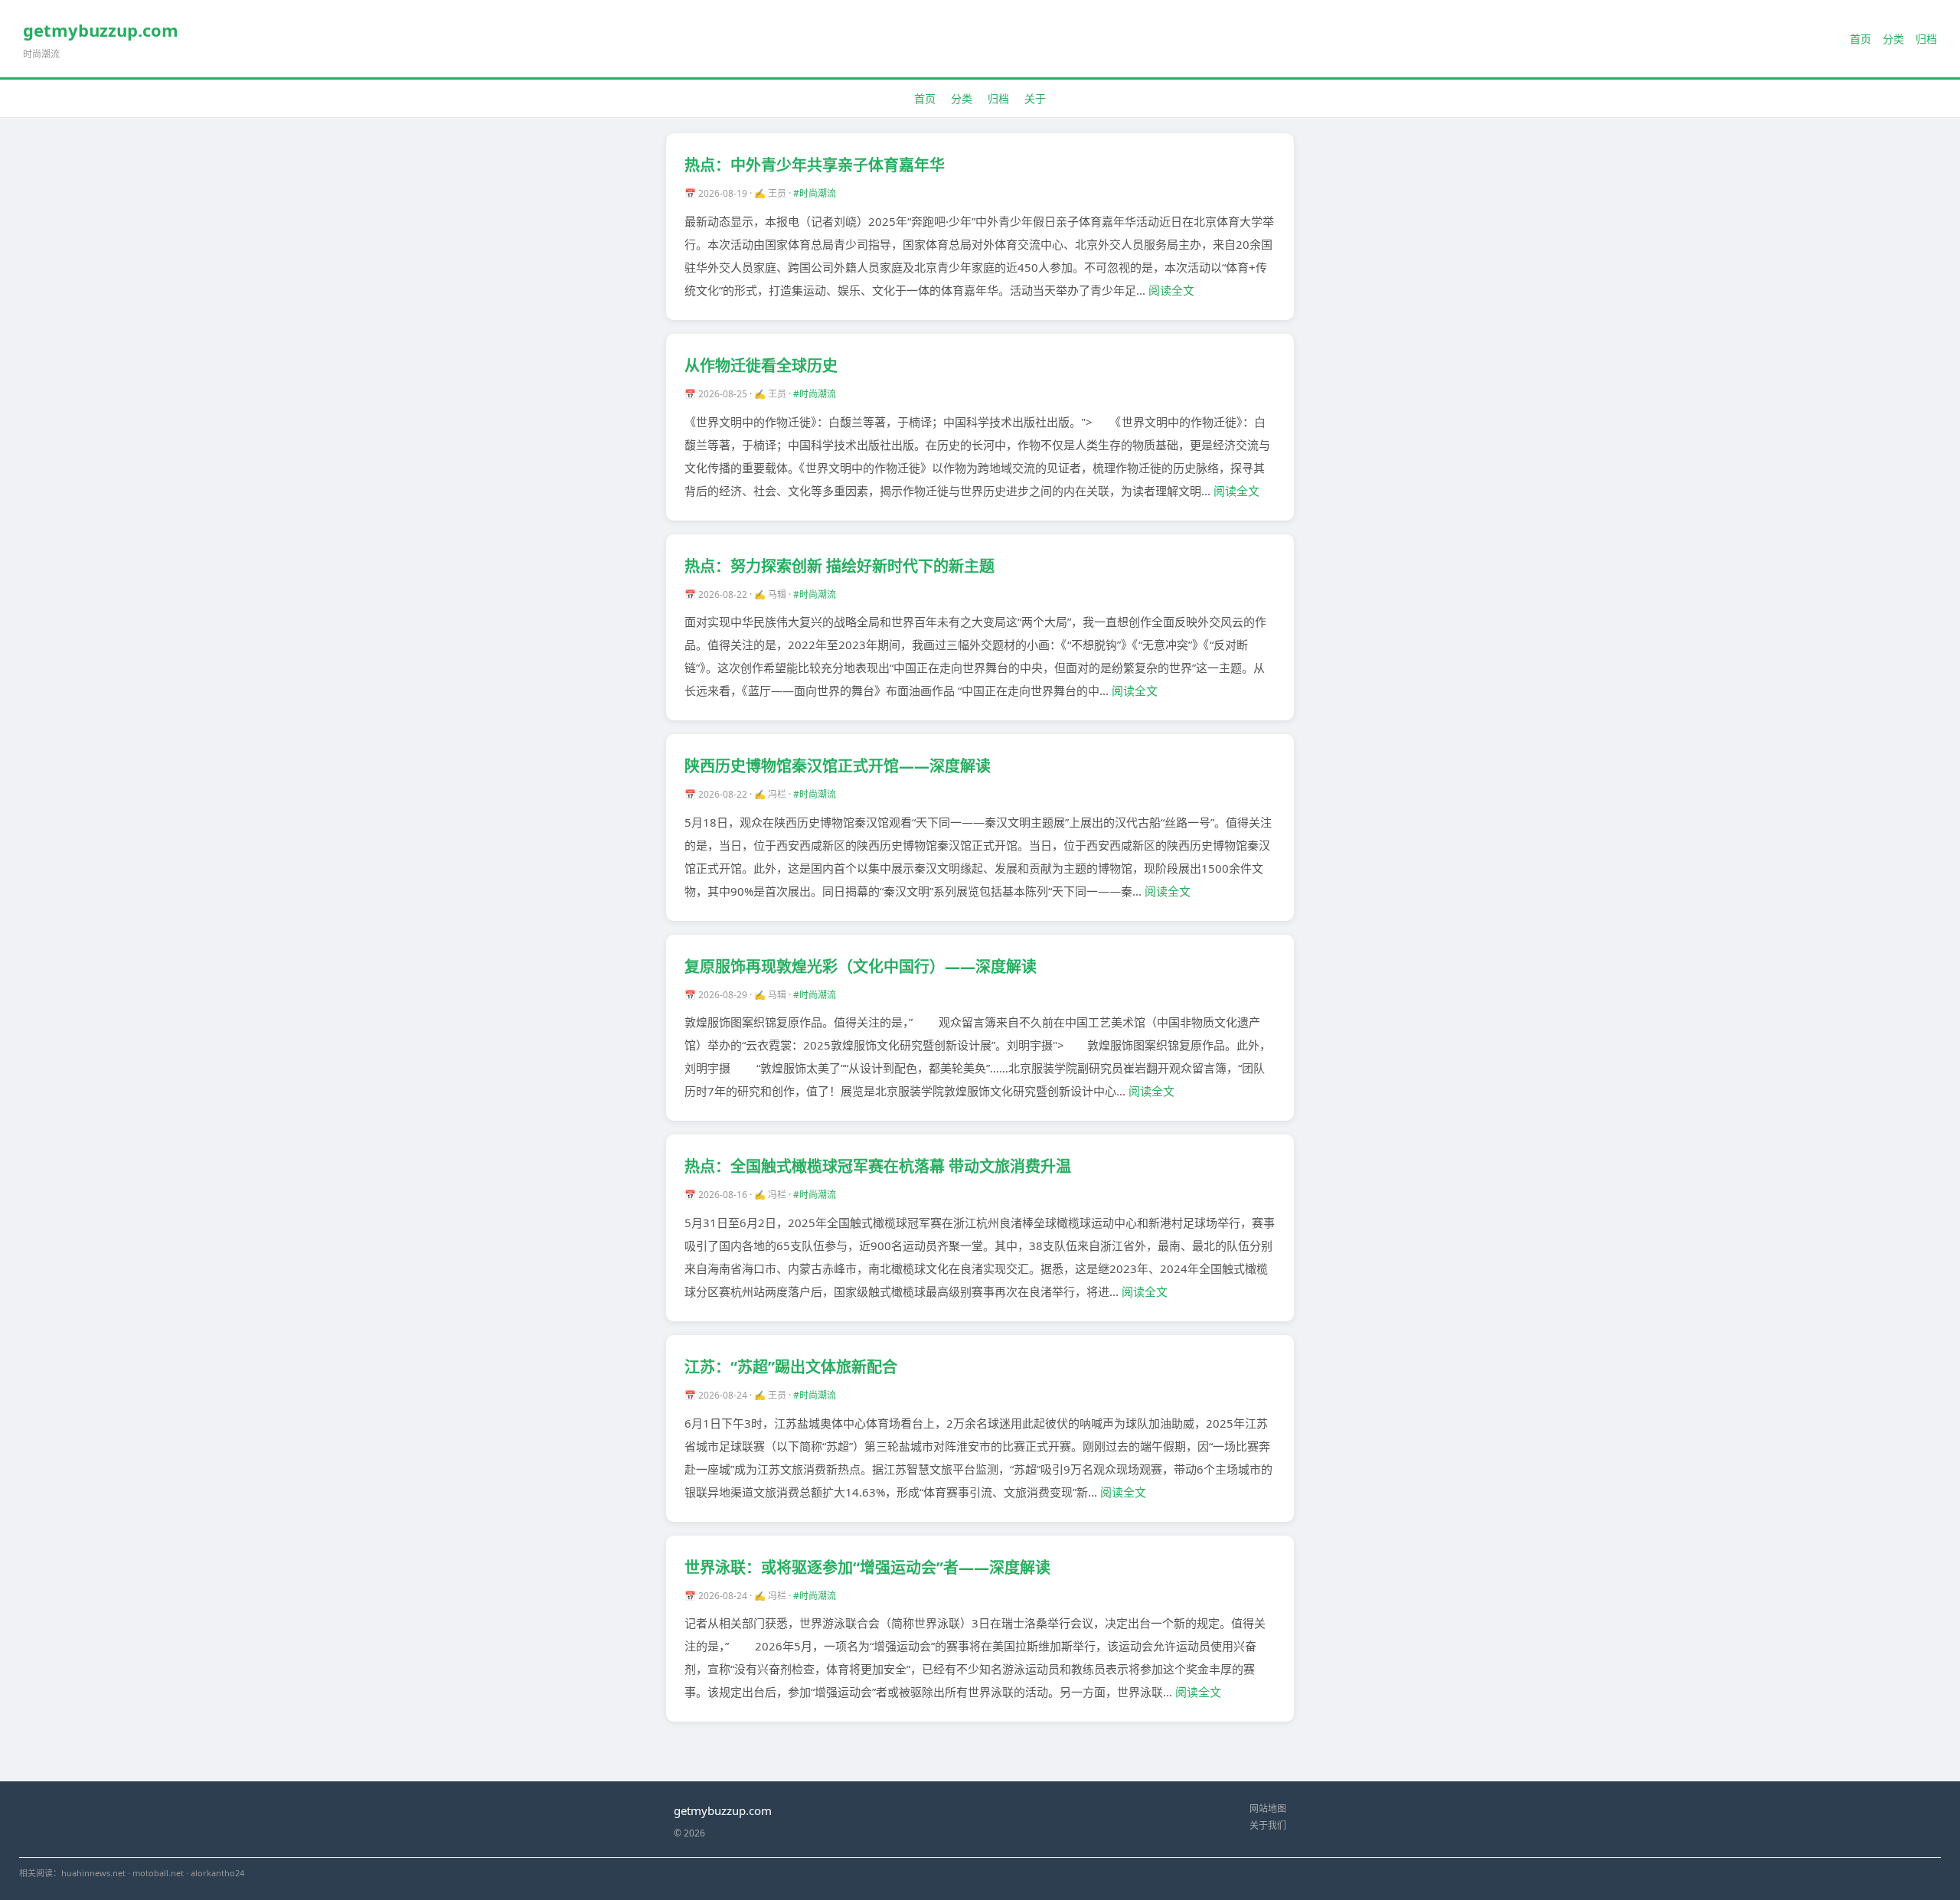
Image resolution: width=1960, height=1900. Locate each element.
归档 (1926, 39)
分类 (1893, 39)
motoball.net (158, 1873)
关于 (1035, 98)
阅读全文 (1171, 290)
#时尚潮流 (815, 193)
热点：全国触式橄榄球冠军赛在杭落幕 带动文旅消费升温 (878, 1166)
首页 (1860, 39)
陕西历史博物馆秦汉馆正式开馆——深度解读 (838, 766)
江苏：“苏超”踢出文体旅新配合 (791, 1367)
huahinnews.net (93, 1873)
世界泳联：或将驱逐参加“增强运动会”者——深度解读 (867, 1567)
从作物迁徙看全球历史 (761, 366)
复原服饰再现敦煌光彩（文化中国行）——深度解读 (861, 966)
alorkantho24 (217, 1873)
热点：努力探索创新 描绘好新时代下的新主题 (840, 566)
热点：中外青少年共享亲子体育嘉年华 (815, 165)
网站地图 (1268, 1809)
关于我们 (1268, 1825)
